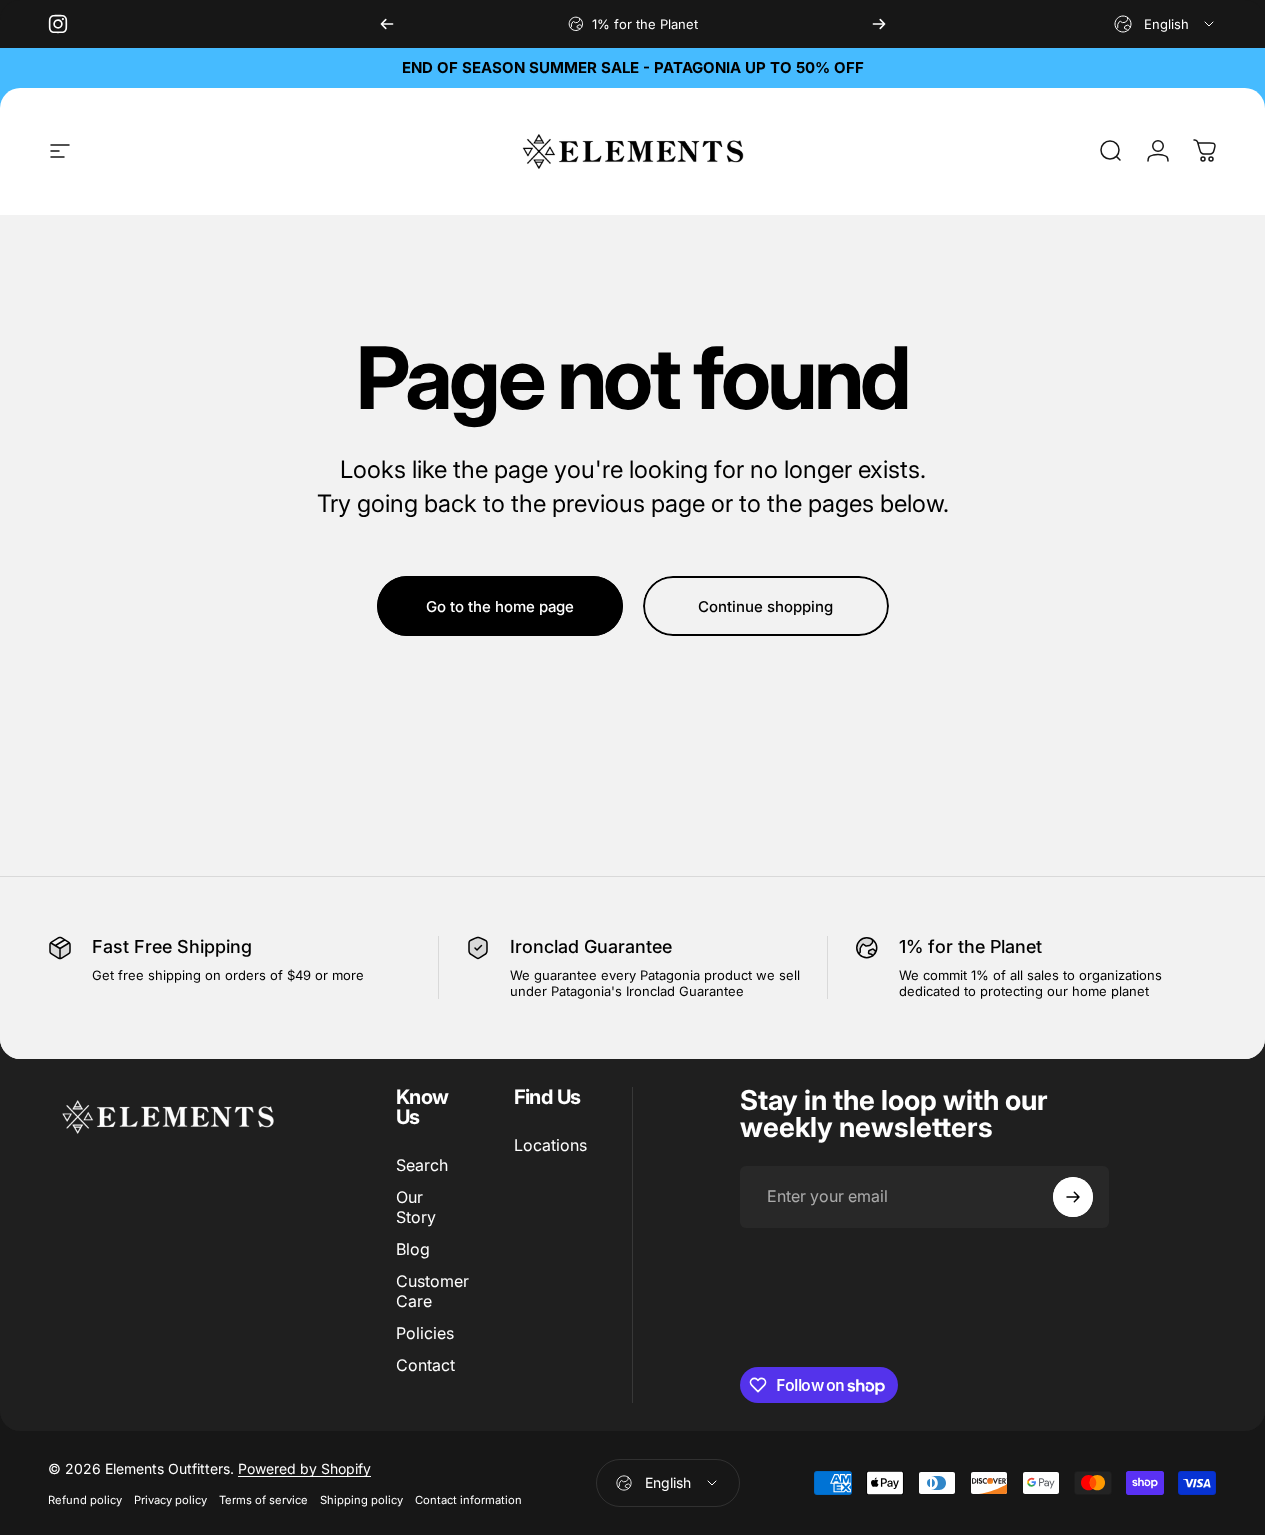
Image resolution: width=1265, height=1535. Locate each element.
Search (422, 1165)
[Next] (879, 24)
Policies (425, 1333)
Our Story (416, 1207)
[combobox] (1165, 24)
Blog (413, 1249)
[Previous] (387, 24)
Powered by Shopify (304, 1468)
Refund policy (85, 1500)
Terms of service (263, 1500)
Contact (425, 1365)
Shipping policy (361, 1500)
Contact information (468, 1500)
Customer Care (432, 1291)
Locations (550, 1145)
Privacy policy (170, 1500)
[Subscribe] (1073, 1197)
